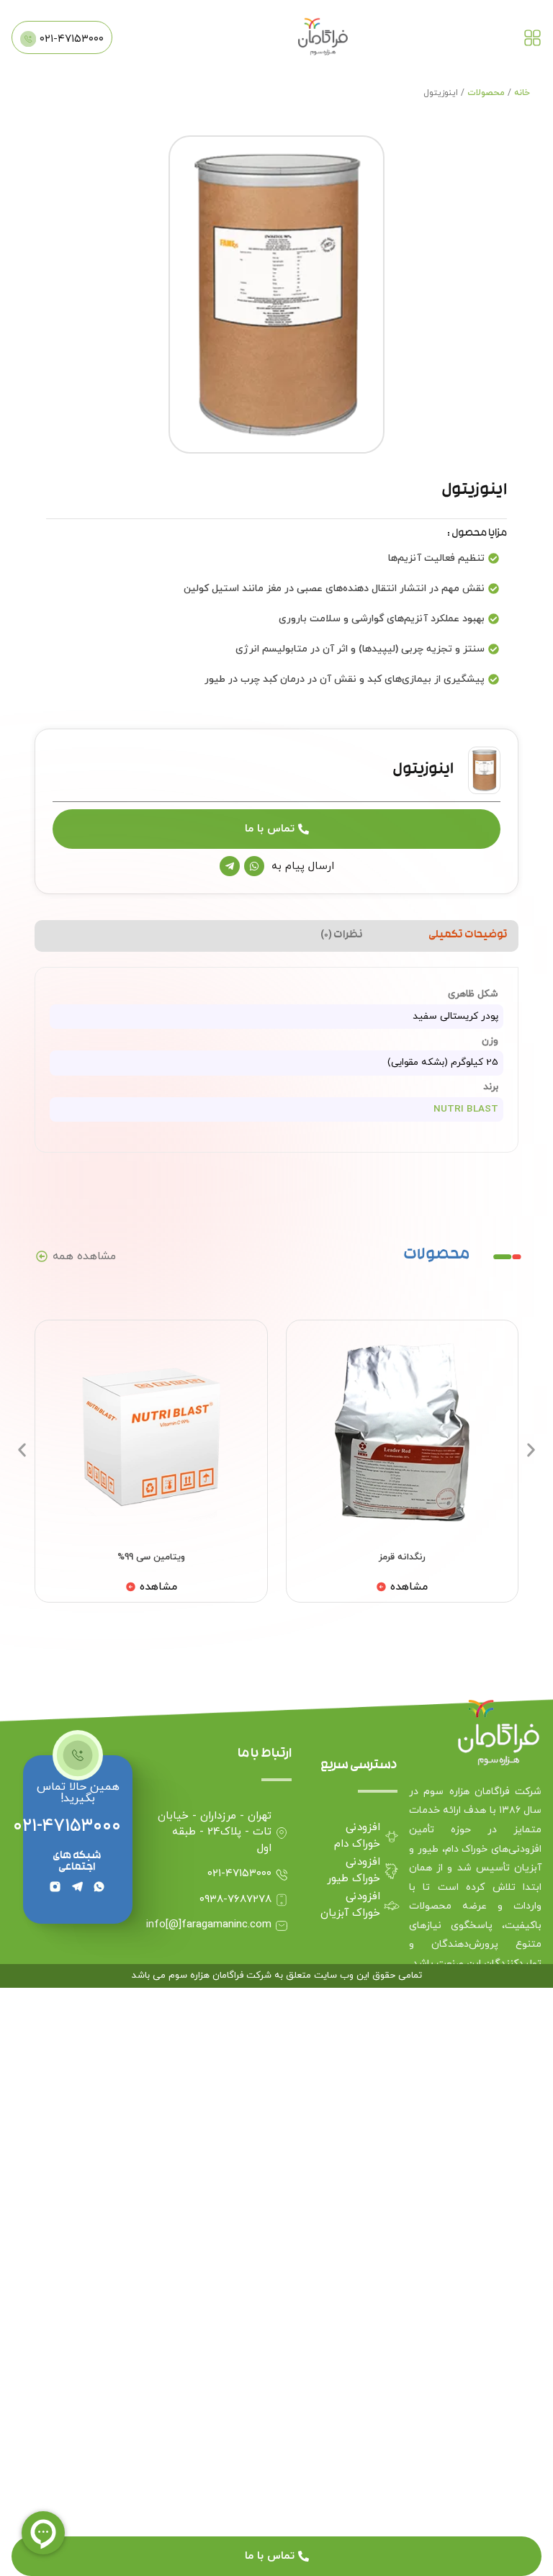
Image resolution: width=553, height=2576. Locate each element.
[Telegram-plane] (230, 866)
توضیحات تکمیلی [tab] (468, 936)
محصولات (486, 93)
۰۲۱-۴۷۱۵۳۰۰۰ (67, 1826)
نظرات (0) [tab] (342, 936)
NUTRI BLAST (466, 1109)
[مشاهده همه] (42, 1256)
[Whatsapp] (254, 866)
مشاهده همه (84, 1256)
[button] (22, 1450)
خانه (522, 93)
